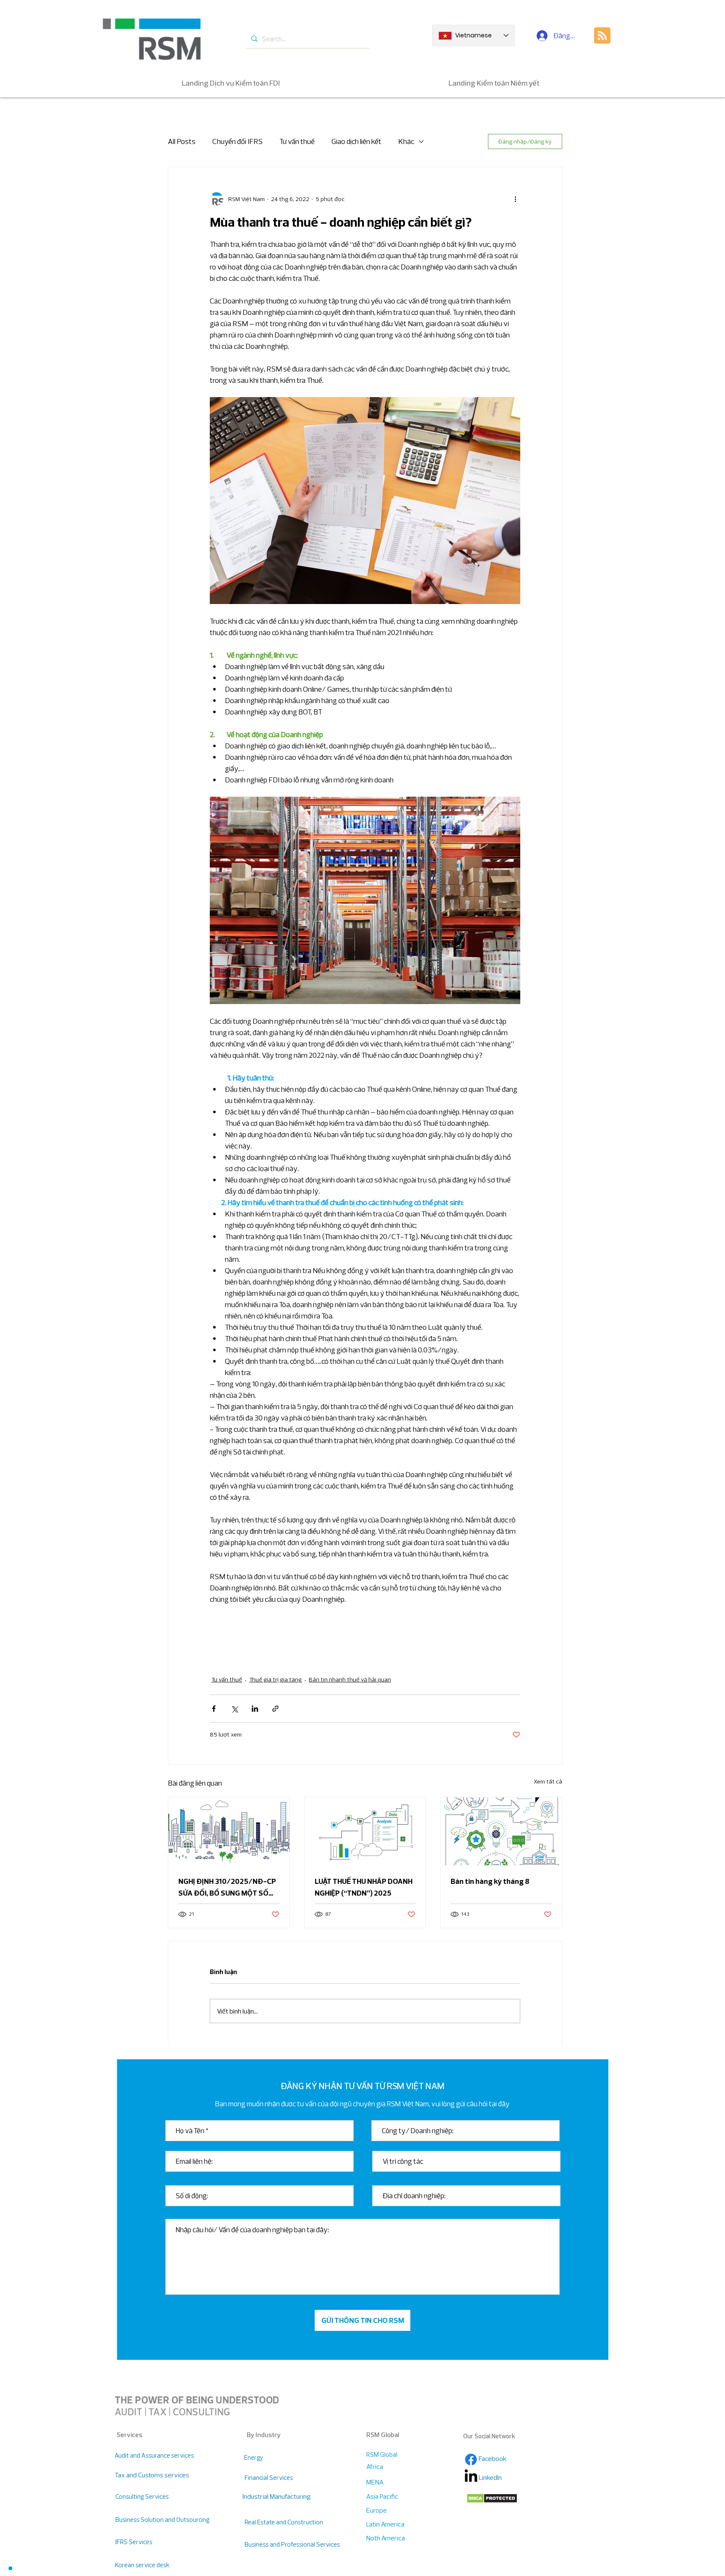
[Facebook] (471, 2460)
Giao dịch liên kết (356, 141)
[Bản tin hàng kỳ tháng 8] (501, 1831)
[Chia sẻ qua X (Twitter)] (234, 1709)
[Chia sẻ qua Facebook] (214, 1709)
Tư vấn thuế (297, 141)
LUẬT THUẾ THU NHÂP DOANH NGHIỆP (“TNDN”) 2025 (364, 1887)
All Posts (182, 141)
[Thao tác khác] (515, 199)
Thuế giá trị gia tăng (275, 1679)
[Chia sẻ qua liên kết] (275, 1709)
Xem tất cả (548, 1781)
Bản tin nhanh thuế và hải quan (350, 1679)
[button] (10, 2568)
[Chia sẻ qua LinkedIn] (255, 1709)
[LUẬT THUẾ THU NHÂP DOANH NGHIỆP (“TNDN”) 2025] (365, 1831)
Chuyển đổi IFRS (237, 141)
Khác (406, 141)
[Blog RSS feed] (602, 36)
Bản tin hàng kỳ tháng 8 (490, 1881)
